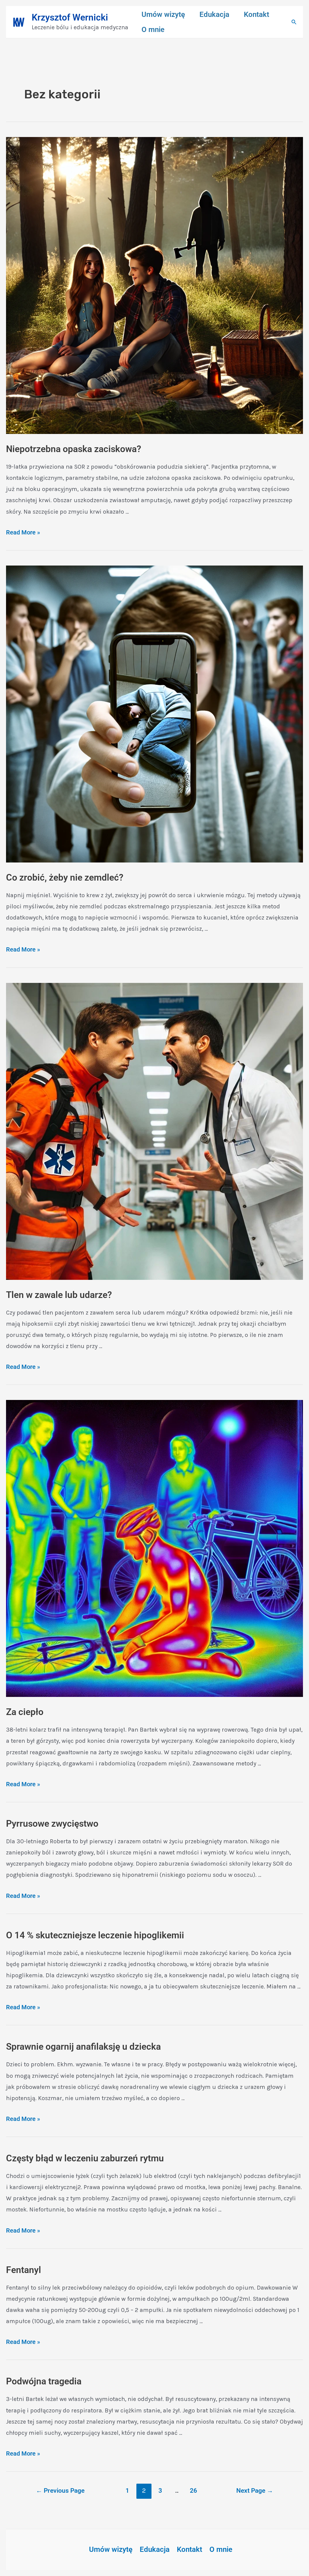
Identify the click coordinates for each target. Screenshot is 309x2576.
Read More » (23, 532)
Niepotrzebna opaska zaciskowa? (74, 449)
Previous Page (60, 2490)
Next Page (255, 2490)
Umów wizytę (163, 14)
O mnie (153, 30)
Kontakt (256, 14)
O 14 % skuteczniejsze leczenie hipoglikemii (95, 1935)
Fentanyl (24, 2270)
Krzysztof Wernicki (70, 17)
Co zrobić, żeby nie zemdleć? (65, 877)
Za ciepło (25, 1712)
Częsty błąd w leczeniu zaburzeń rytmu (85, 2158)
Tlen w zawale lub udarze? (59, 1295)
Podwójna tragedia (44, 2381)
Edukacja (214, 14)
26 (193, 2490)
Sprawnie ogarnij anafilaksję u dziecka (83, 2047)
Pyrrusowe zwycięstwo (52, 1824)
